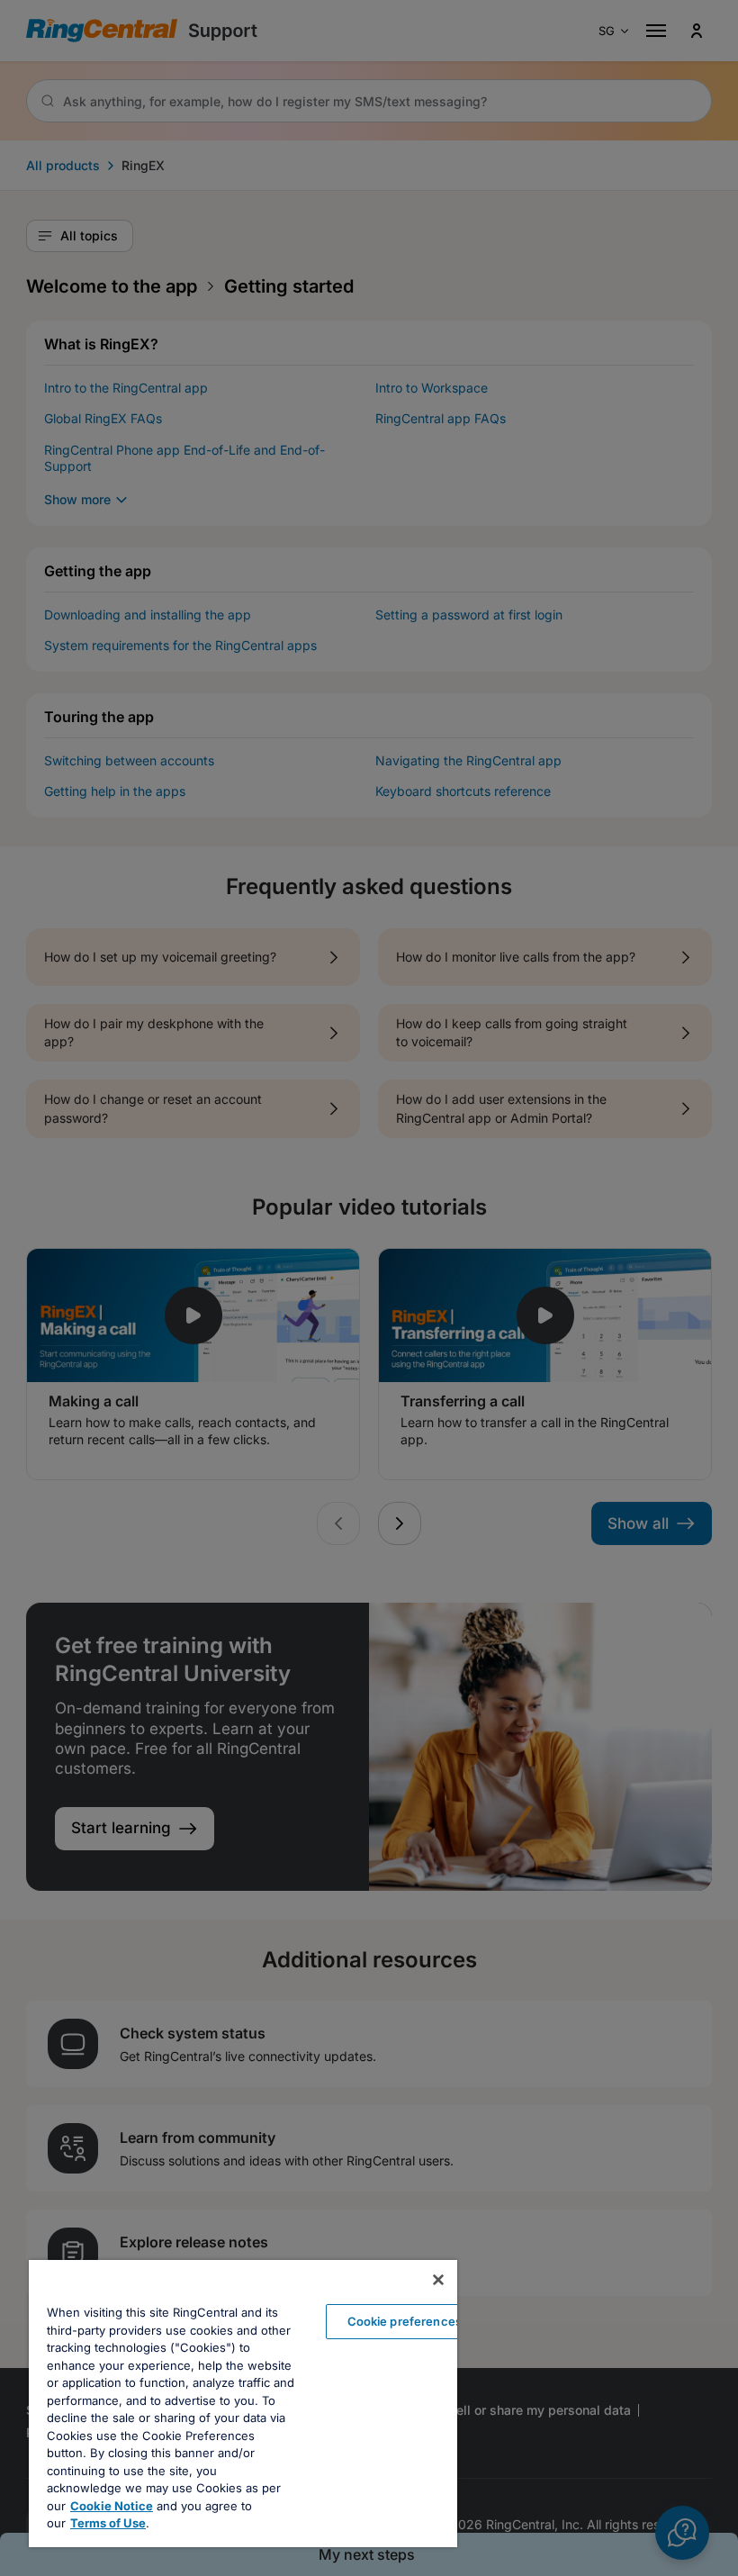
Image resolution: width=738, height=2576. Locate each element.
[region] (243, 2404)
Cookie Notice (112, 2506)
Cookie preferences (405, 2321)
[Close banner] (438, 2280)
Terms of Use (108, 2523)
